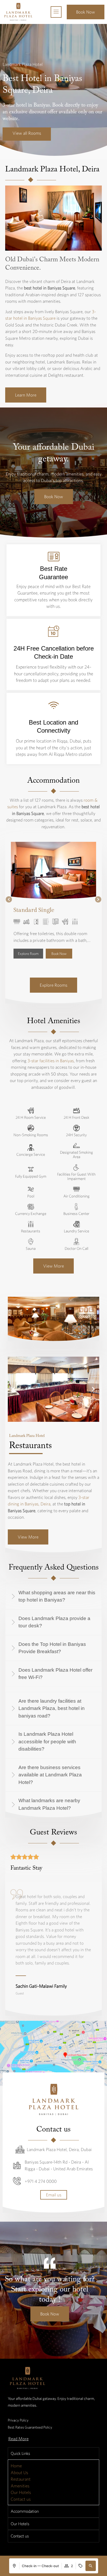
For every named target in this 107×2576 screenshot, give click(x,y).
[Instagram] (34, 2344)
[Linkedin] (56, 2344)
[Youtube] (45, 2344)
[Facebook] (22, 2344)
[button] (9, 675)
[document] (53, 2464)
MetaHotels (84, 2334)
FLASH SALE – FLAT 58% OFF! (32, 2477)
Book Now (54, 2544)
